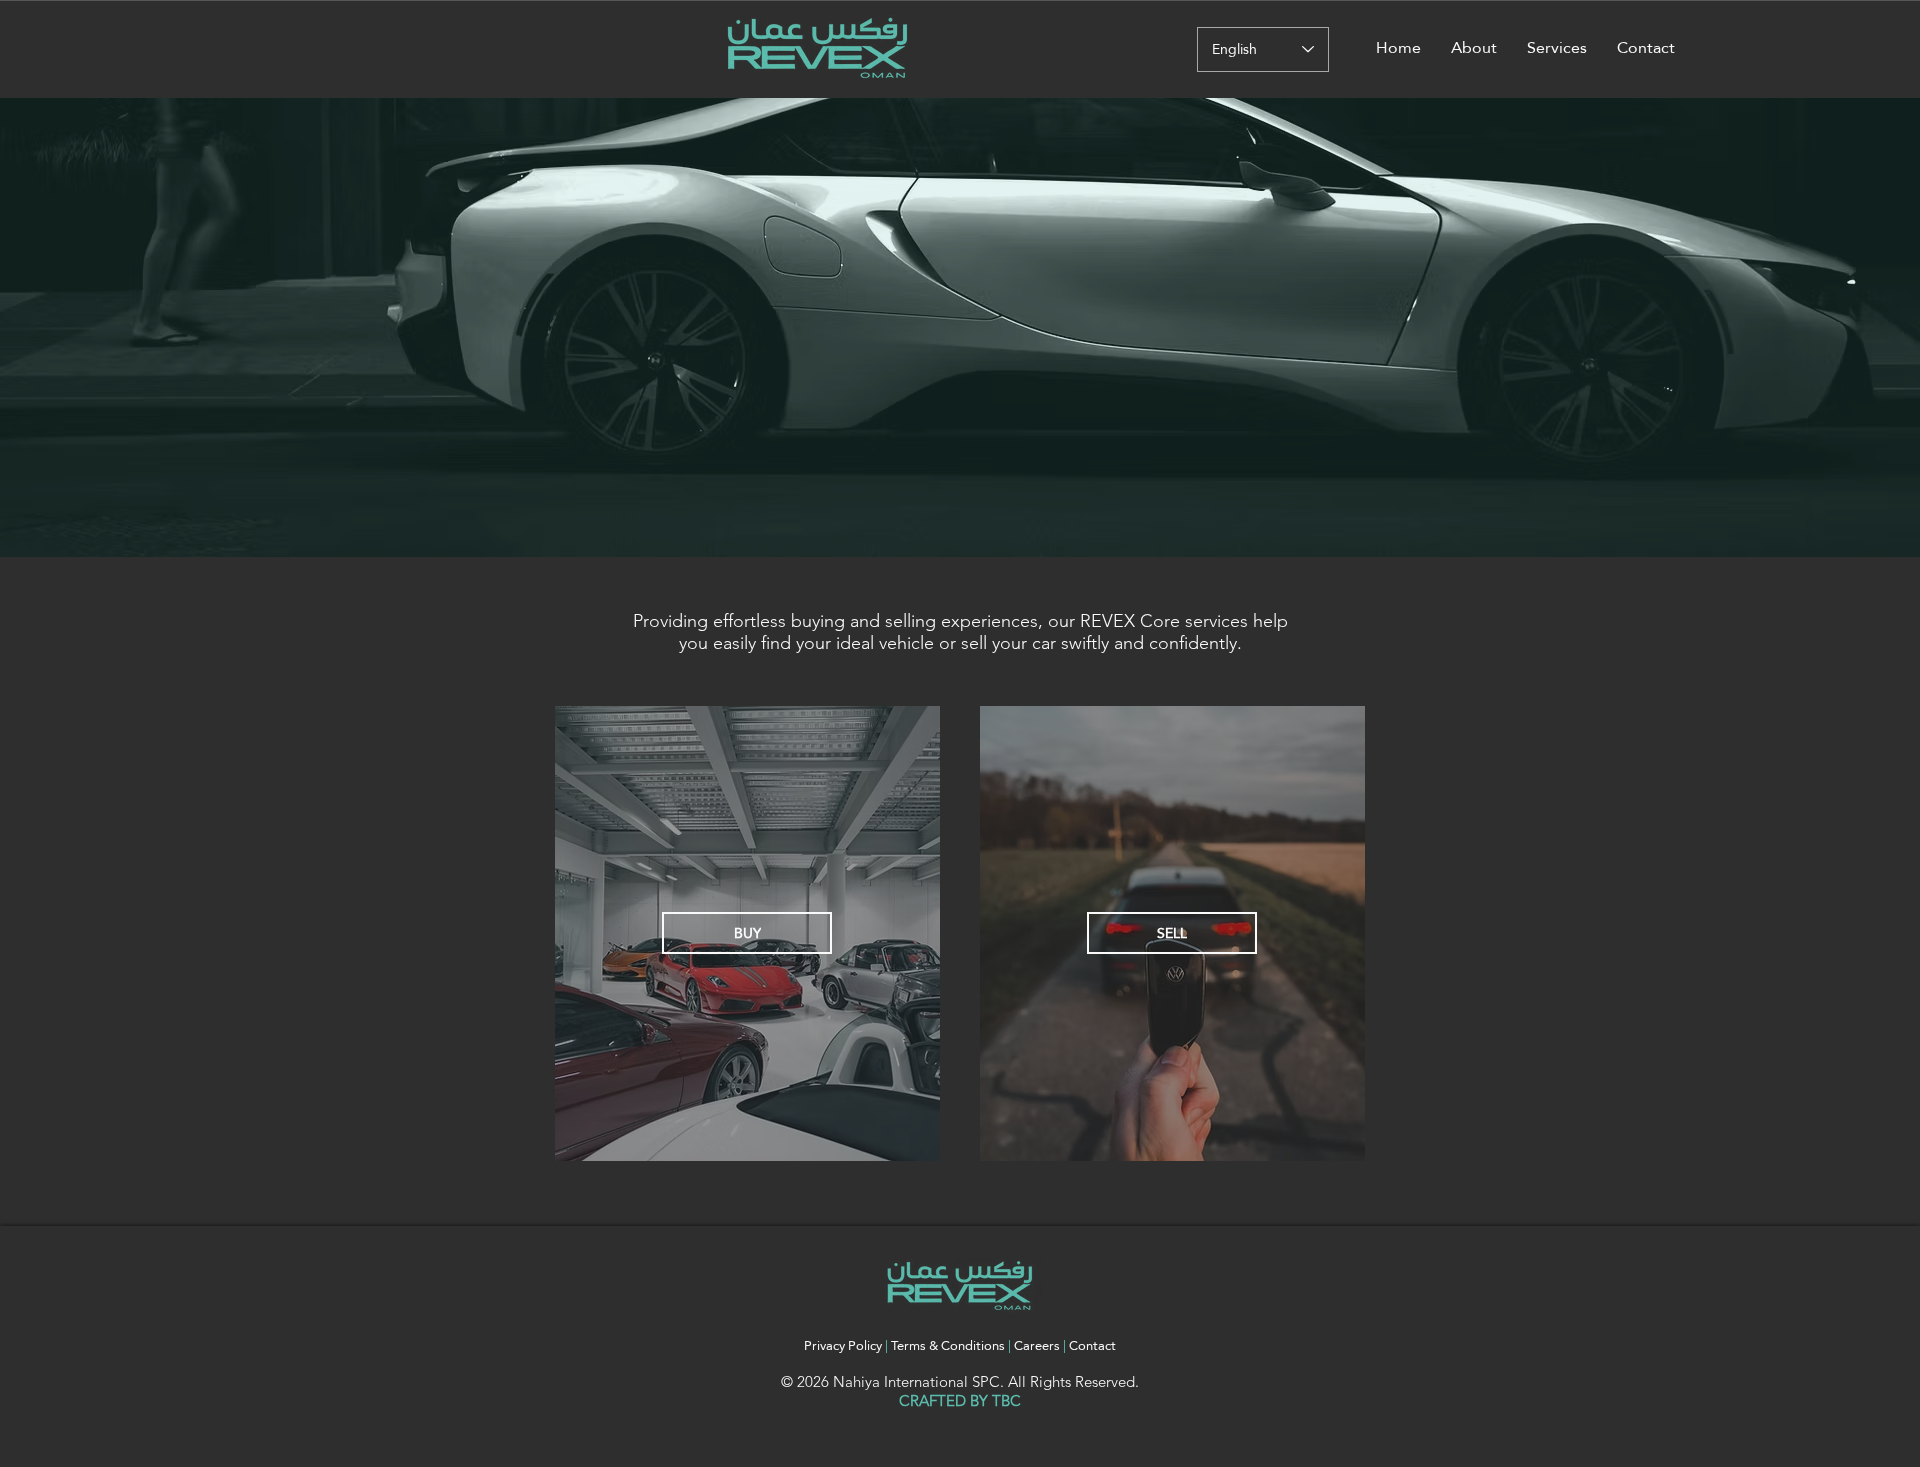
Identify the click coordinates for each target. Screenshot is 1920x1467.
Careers (1038, 1345)
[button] (1557, 48)
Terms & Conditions (948, 1345)
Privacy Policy (843, 1345)
